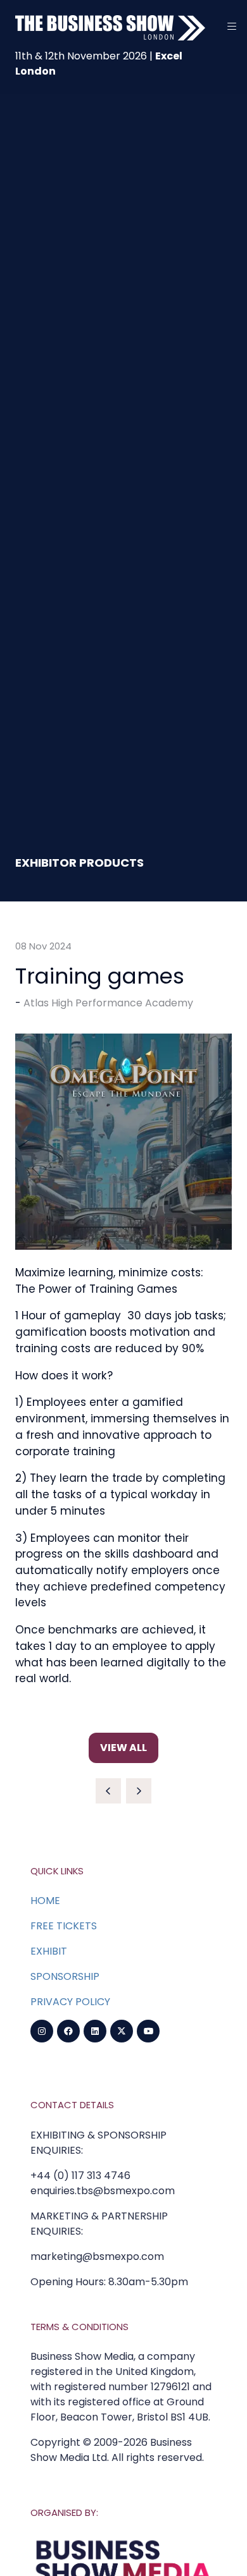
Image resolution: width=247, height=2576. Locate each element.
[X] (122, 2031)
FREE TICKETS (64, 1926)
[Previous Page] (108, 1791)
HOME (45, 1901)
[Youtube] (148, 2031)
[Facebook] (68, 2031)
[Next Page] (139, 1791)
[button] (232, 27)
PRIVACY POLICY (70, 2002)
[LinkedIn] (95, 2031)
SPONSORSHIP (65, 1976)
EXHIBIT (49, 1951)
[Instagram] (42, 2031)
